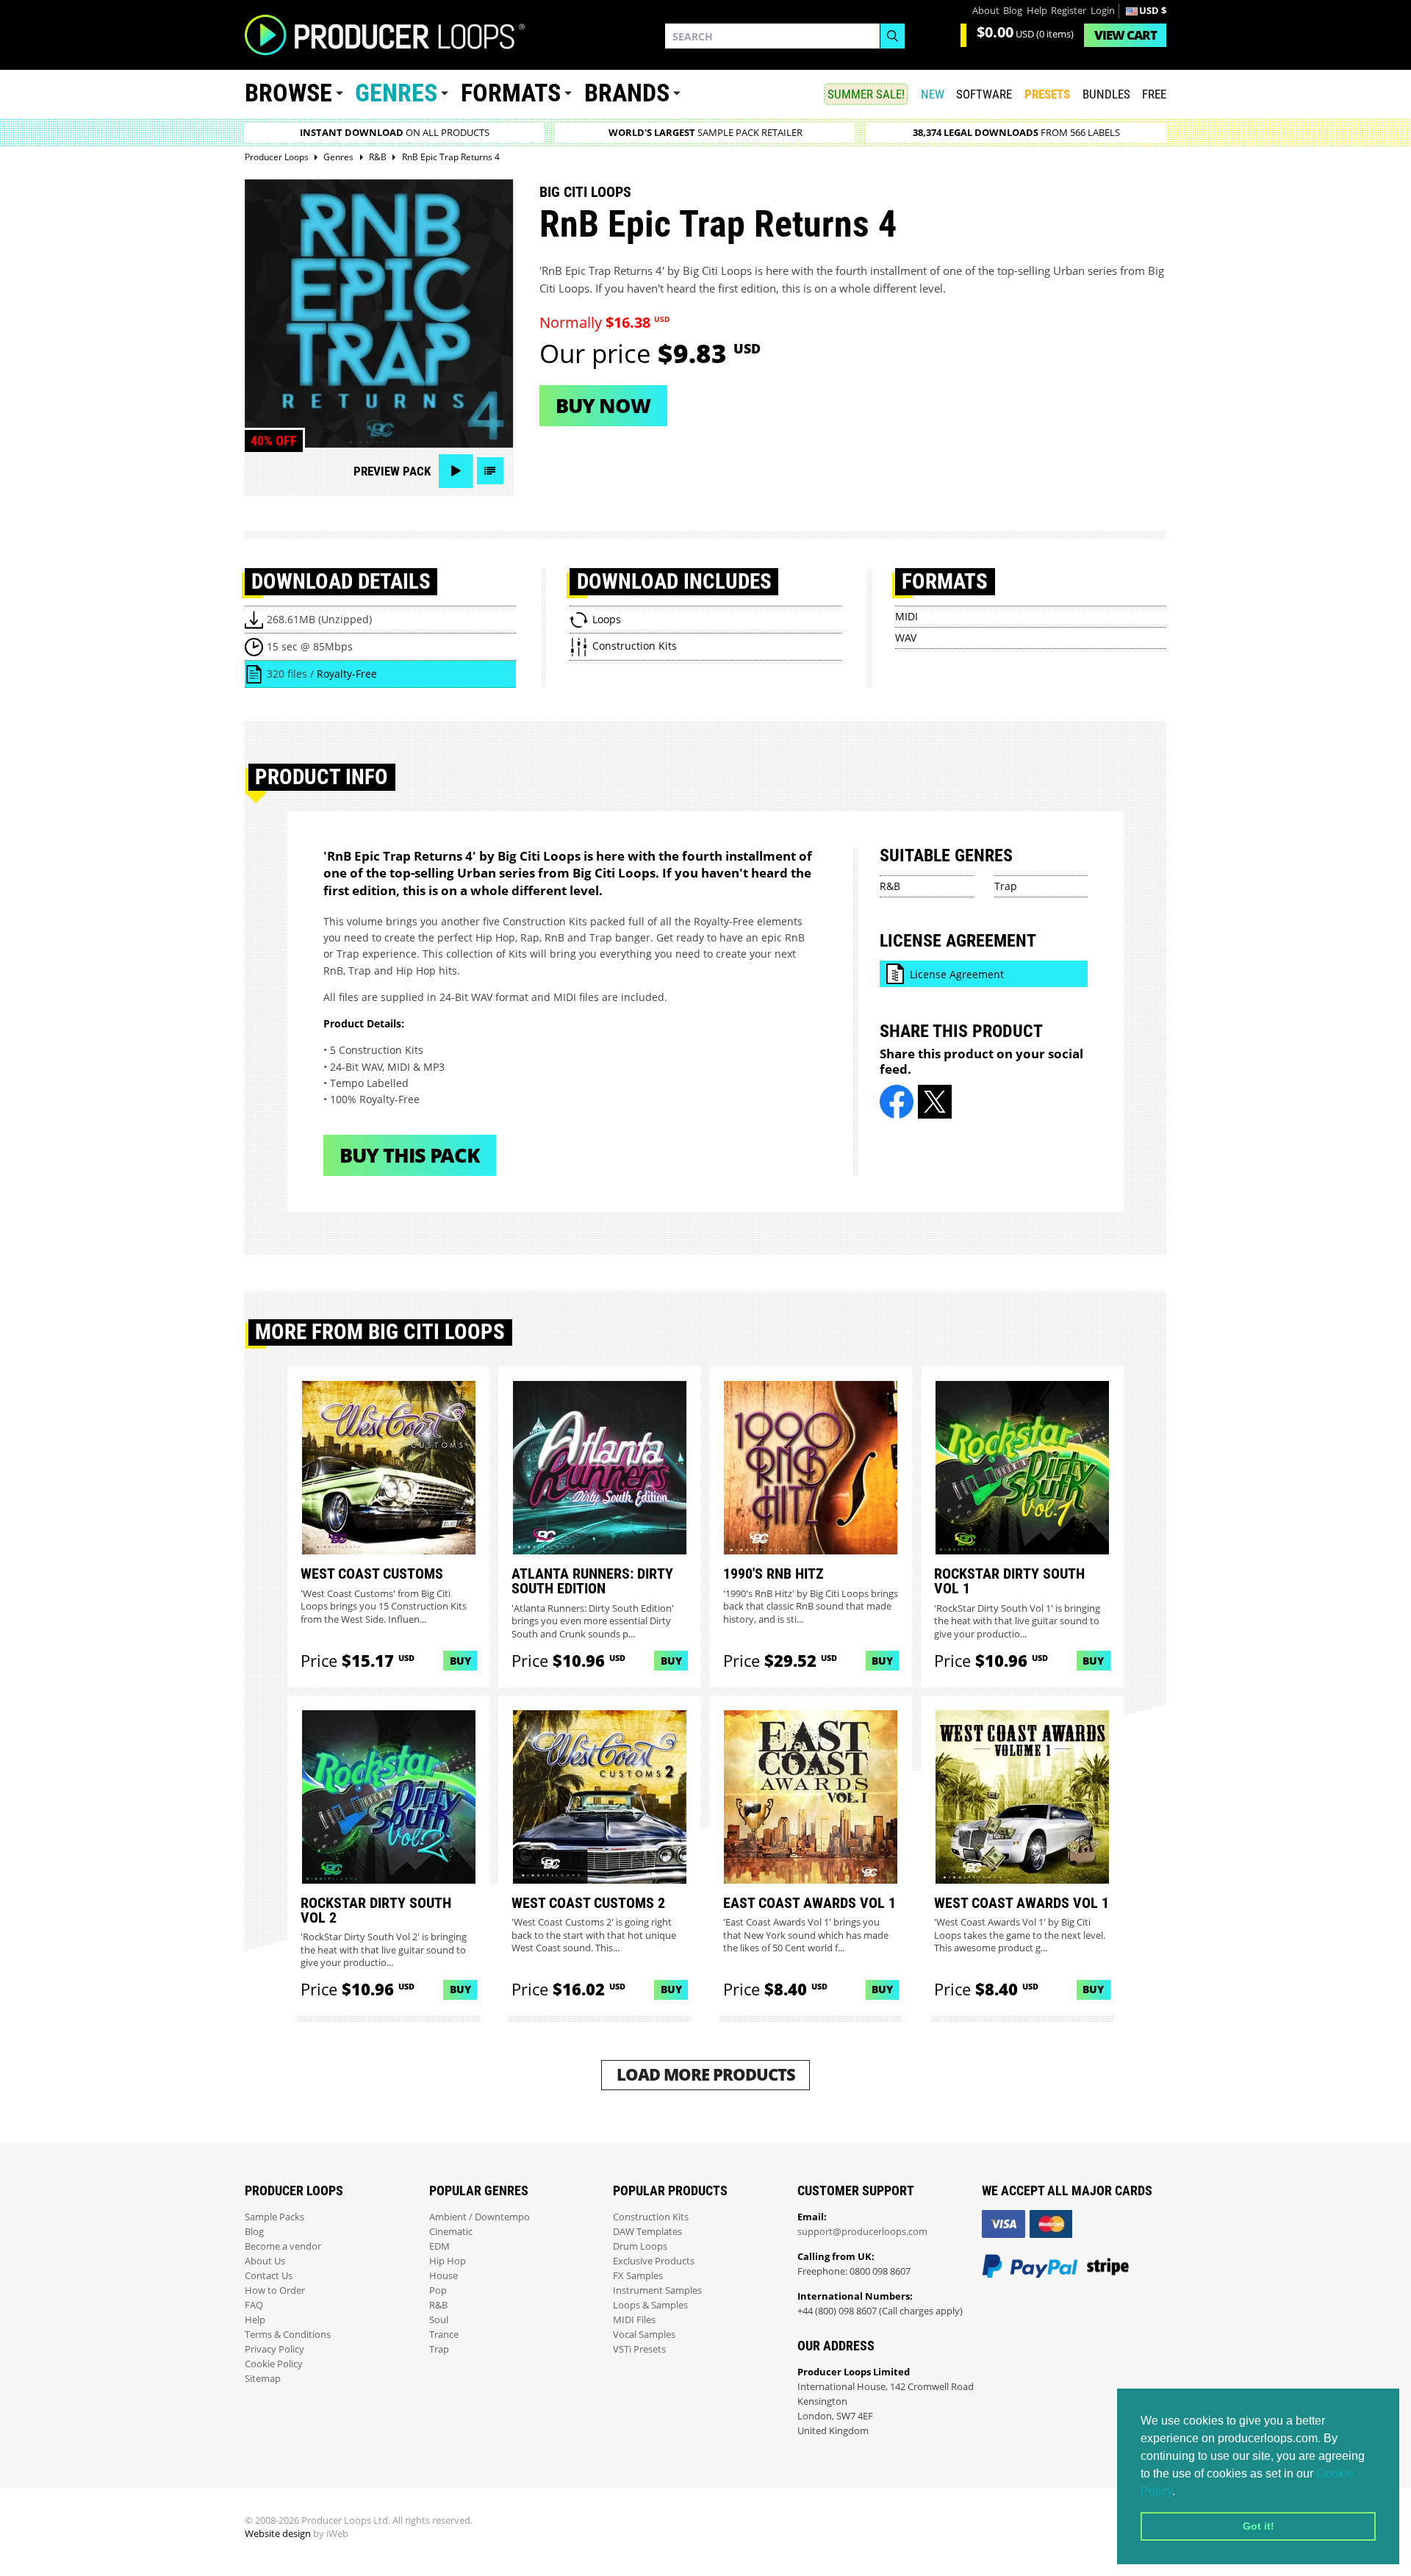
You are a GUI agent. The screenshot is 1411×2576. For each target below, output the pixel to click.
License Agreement (957, 974)
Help (1037, 11)
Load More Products (706, 2074)
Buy (460, 1661)
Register (1069, 11)
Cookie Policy (274, 2364)
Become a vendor (283, 2246)
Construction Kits (651, 2217)
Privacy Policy (274, 2349)
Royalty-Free (347, 674)
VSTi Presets (639, 2349)
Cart (1125, 35)
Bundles (1106, 94)
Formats (511, 93)
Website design (278, 2534)
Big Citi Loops (585, 192)
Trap (1006, 886)
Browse (288, 93)
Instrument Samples (657, 2290)
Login (1103, 11)
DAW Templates (647, 2232)
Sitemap (263, 2379)
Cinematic (451, 2232)
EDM (439, 2246)
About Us (265, 2261)
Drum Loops (640, 2246)
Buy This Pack (410, 1155)
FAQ (254, 2305)
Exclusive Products (654, 2261)
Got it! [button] (1259, 2526)
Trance (444, 2335)
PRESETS (1047, 94)
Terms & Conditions (288, 2335)
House (444, 2276)
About (986, 11)
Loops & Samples (650, 2305)
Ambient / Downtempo (480, 2217)
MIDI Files (634, 2320)
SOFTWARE (984, 94)
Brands (627, 93)
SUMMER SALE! (866, 94)
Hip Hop (448, 2261)
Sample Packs (274, 2217)
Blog (1013, 11)
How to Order (275, 2290)
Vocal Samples (644, 2335)
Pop (438, 2290)
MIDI (906, 616)
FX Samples (638, 2276)
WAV (906, 638)
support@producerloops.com (862, 2232)
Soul (439, 2320)
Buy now (603, 405)
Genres (396, 93)
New (933, 94)
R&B (890, 886)
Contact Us (269, 2276)
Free (1154, 94)
